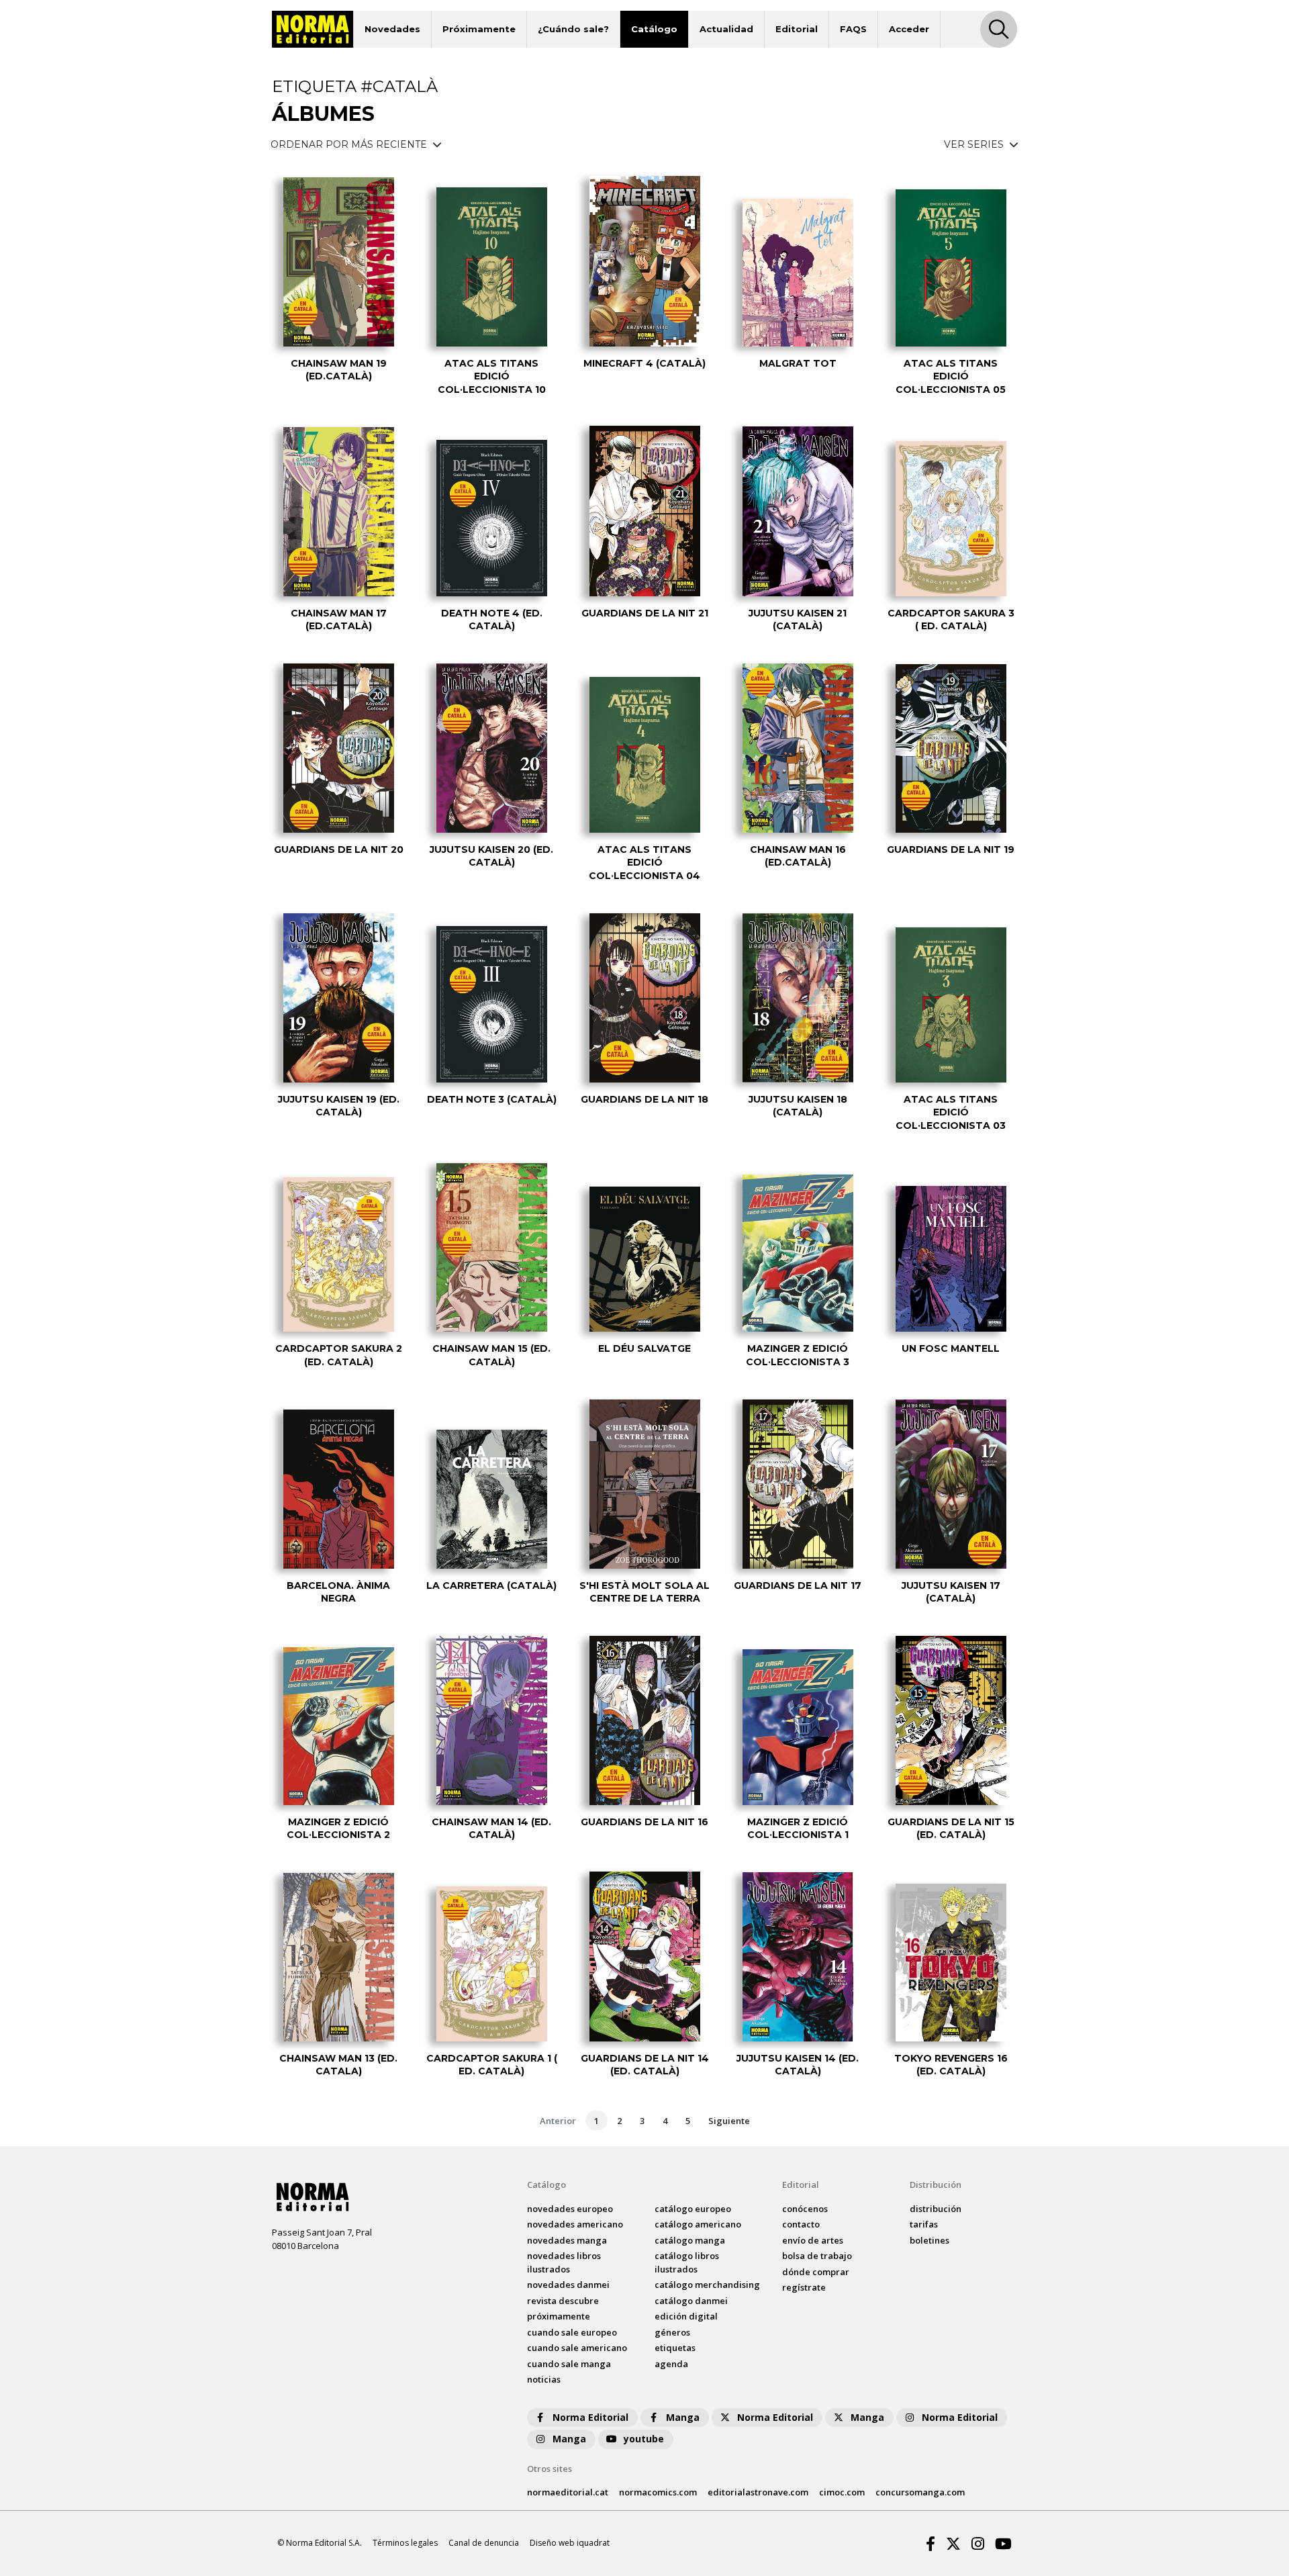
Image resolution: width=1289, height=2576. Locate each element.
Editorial (797, 29)
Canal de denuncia (484, 2543)
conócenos (805, 2209)
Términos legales (405, 2543)
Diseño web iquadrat (570, 2543)
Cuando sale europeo (572, 2332)
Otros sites (550, 2469)
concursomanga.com (920, 2492)
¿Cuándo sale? (573, 29)
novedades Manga (567, 2240)
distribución (936, 2209)
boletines (929, 2240)
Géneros (672, 2332)
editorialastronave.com (758, 2492)
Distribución (936, 2184)
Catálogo (654, 29)
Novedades (392, 29)
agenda (671, 2364)
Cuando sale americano (577, 2348)
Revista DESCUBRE (563, 2301)
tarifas (924, 2224)
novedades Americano (575, 2224)
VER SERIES (975, 144)
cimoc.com (842, 2492)
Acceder (909, 29)
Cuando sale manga (569, 2364)
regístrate (804, 2287)
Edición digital (686, 2316)
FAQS (853, 29)
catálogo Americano (698, 2224)
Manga (683, 2417)
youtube (644, 2439)
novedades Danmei (568, 2285)
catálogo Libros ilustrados (687, 2262)
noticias (544, 2379)
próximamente (559, 2316)
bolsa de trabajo (817, 2256)
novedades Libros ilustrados (564, 2262)
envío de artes (813, 2240)
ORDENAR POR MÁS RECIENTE (350, 144)
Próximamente (479, 29)
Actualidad (726, 29)
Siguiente (729, 2121)
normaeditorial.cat (568, 2492)
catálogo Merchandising (707, 2285)
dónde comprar (816, 2272)
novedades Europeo (570, 2209)
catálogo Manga (690, 2240)
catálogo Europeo (693, 2209)
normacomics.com (658, 2492)
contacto (801, 2224)
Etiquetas (675, 2348)
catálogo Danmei (691, 2301)
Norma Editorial (590, 2417)
